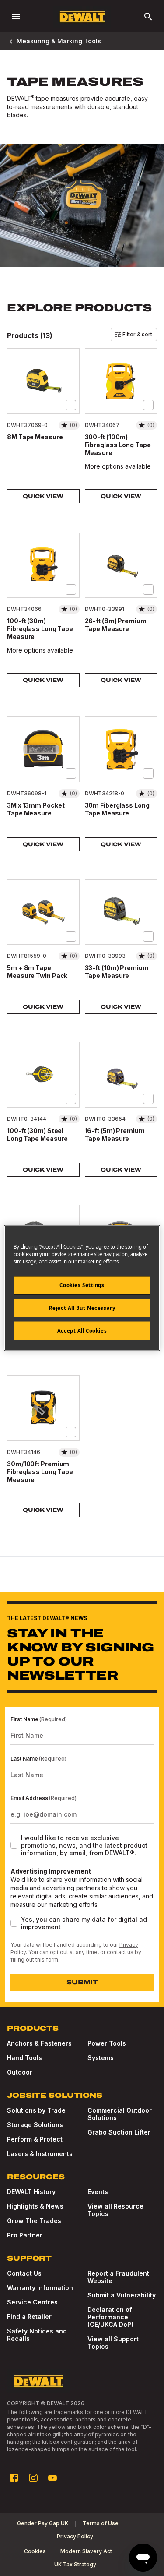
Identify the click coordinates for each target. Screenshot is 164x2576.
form (52, 1960)
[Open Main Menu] (16, 17)
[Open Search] (148, 17)
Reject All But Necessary (82, 1308)
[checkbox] (71, 405)
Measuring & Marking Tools (59, 41)
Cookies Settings (82, 1285)
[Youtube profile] (52, 2478)
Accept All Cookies (82, 1331)
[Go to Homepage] (82, 17)
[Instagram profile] (33, 2478)
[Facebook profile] (14, 2478)
